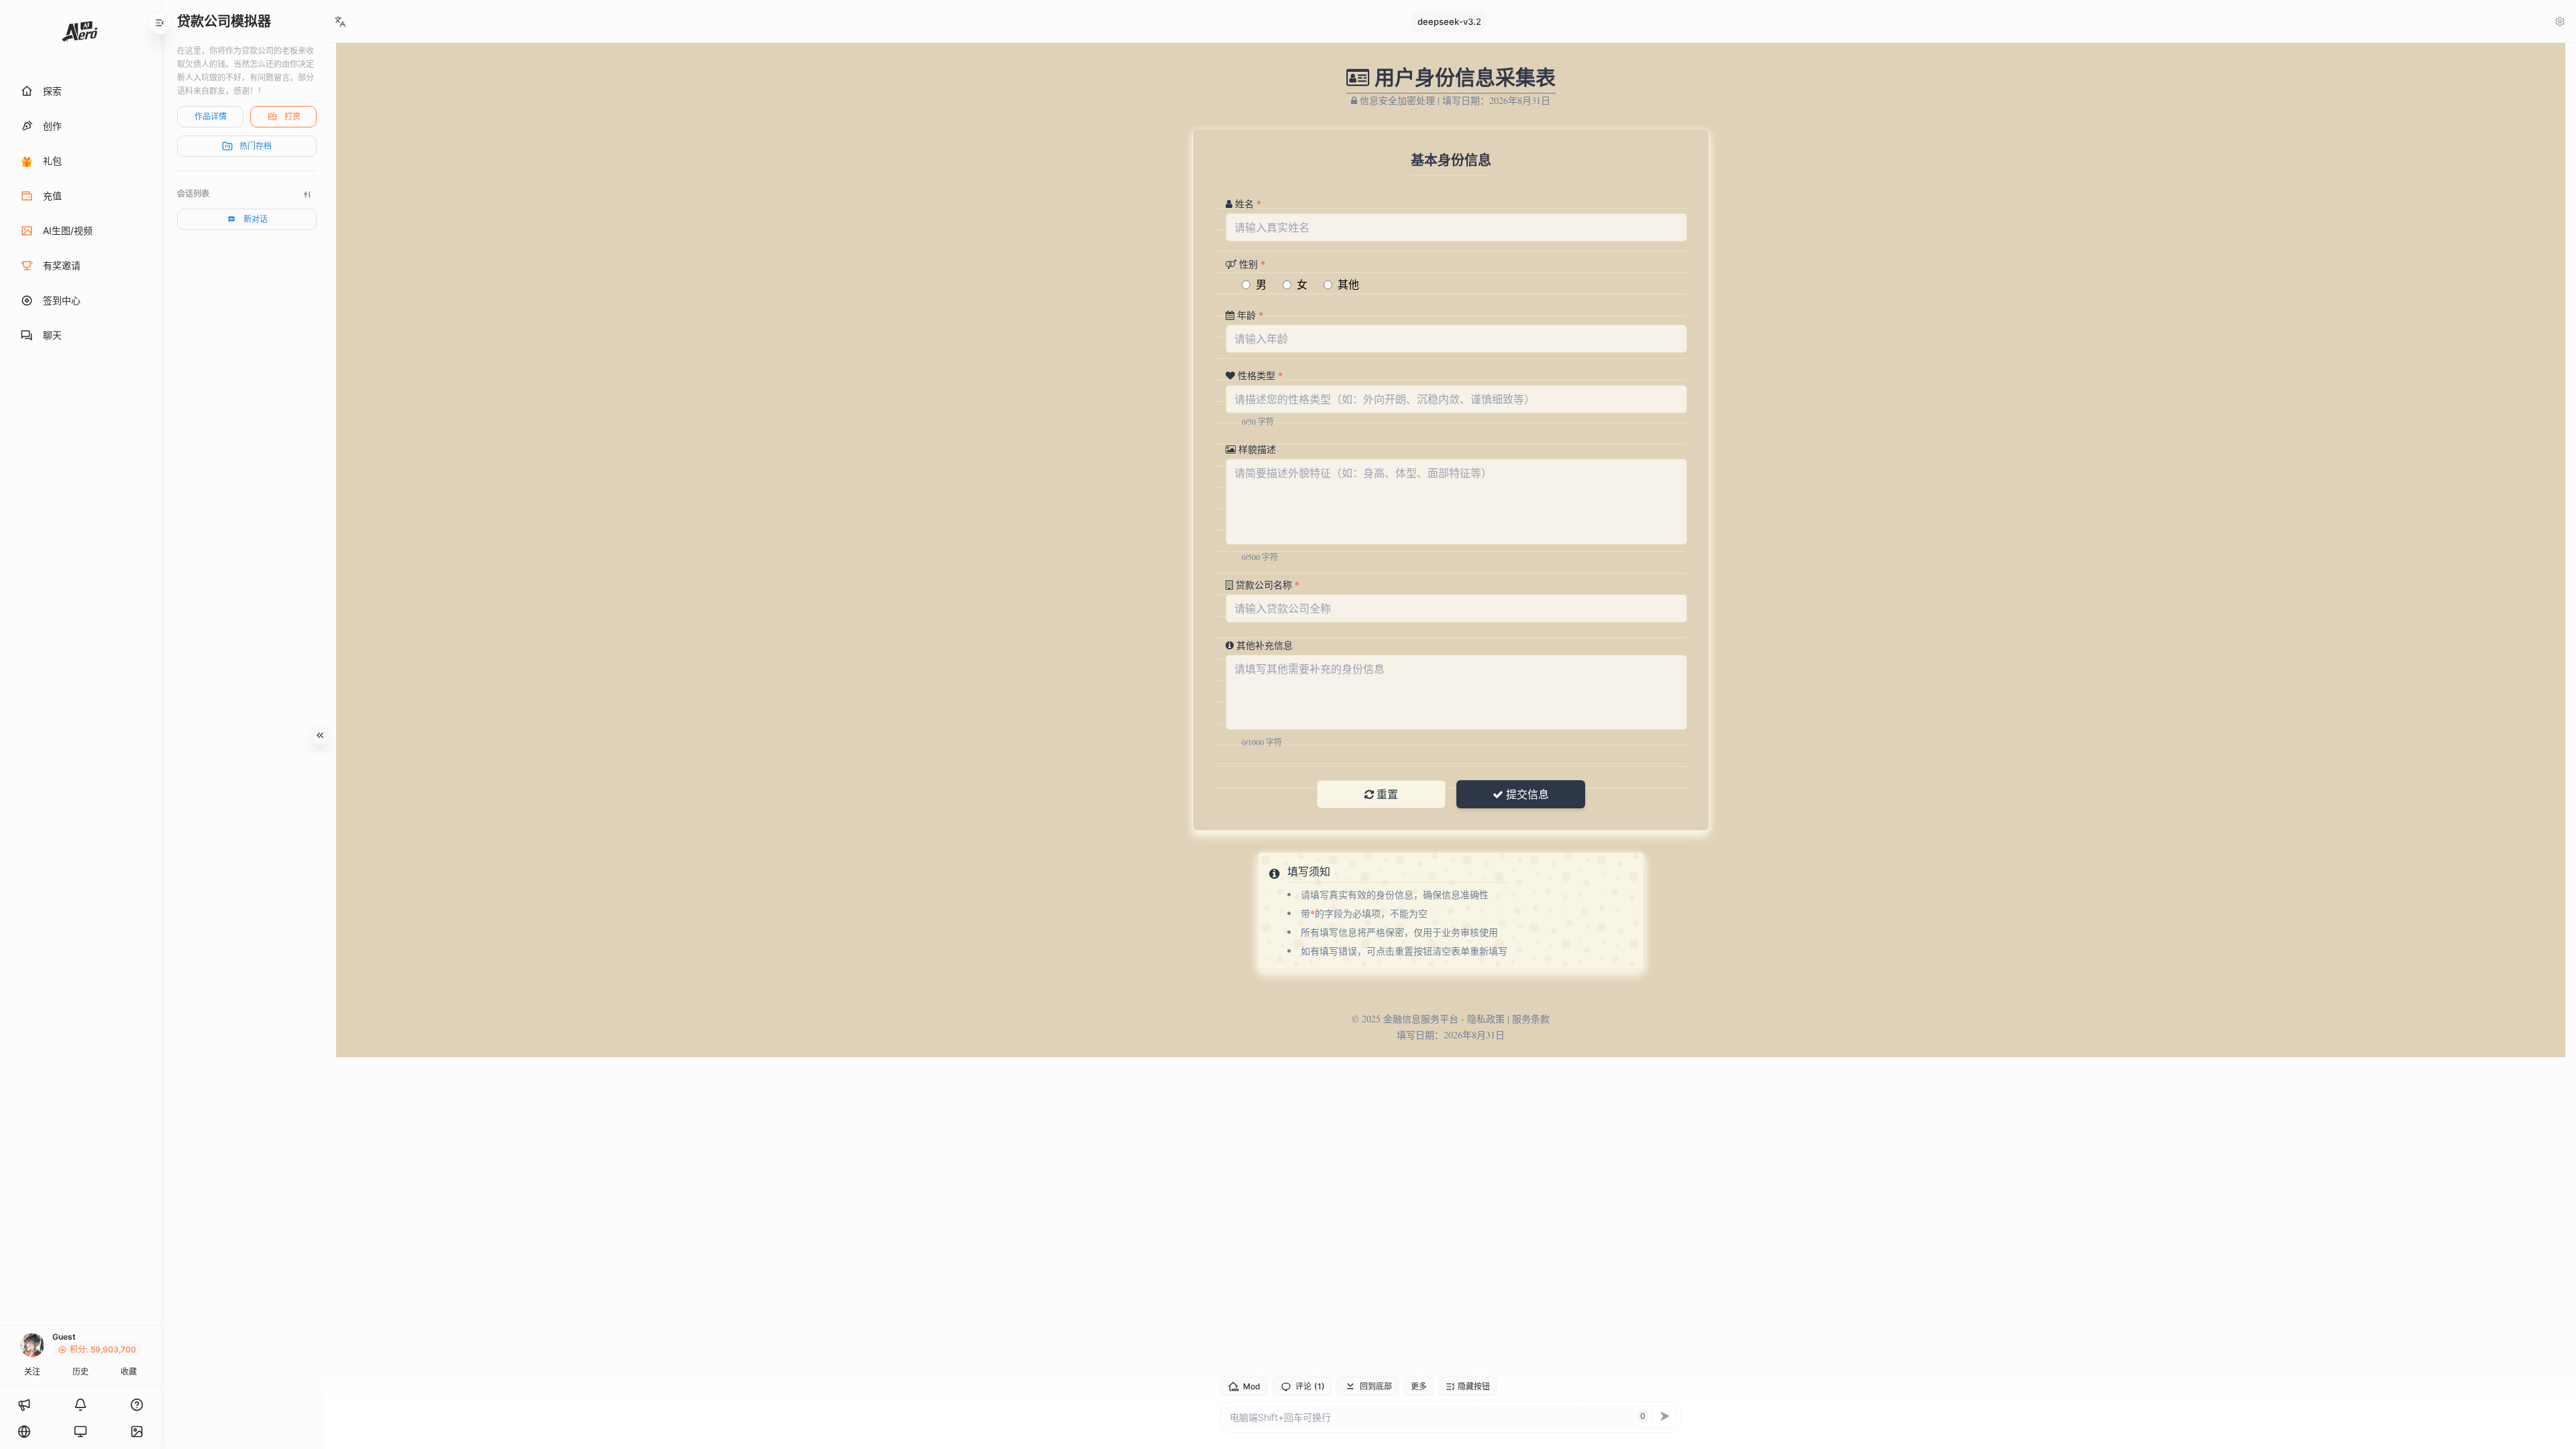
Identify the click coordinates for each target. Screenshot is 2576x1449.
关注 (32, 1372)
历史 (80, 1372)
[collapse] (160, 23)
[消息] (80, 1405)
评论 (1310, 1387)
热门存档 (256, 146)
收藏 (129, 1372)
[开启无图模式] (137, 1432)
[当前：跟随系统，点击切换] (80, 1432)
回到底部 (1376, 1386)
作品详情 (211, 116)
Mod (1252, 1386)
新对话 (256, 219)
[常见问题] (137, 1405)
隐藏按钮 (1474, 1386)
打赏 (292, 116)
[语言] (24, 1432)
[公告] (24, 1405)
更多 (1419, 1386)
